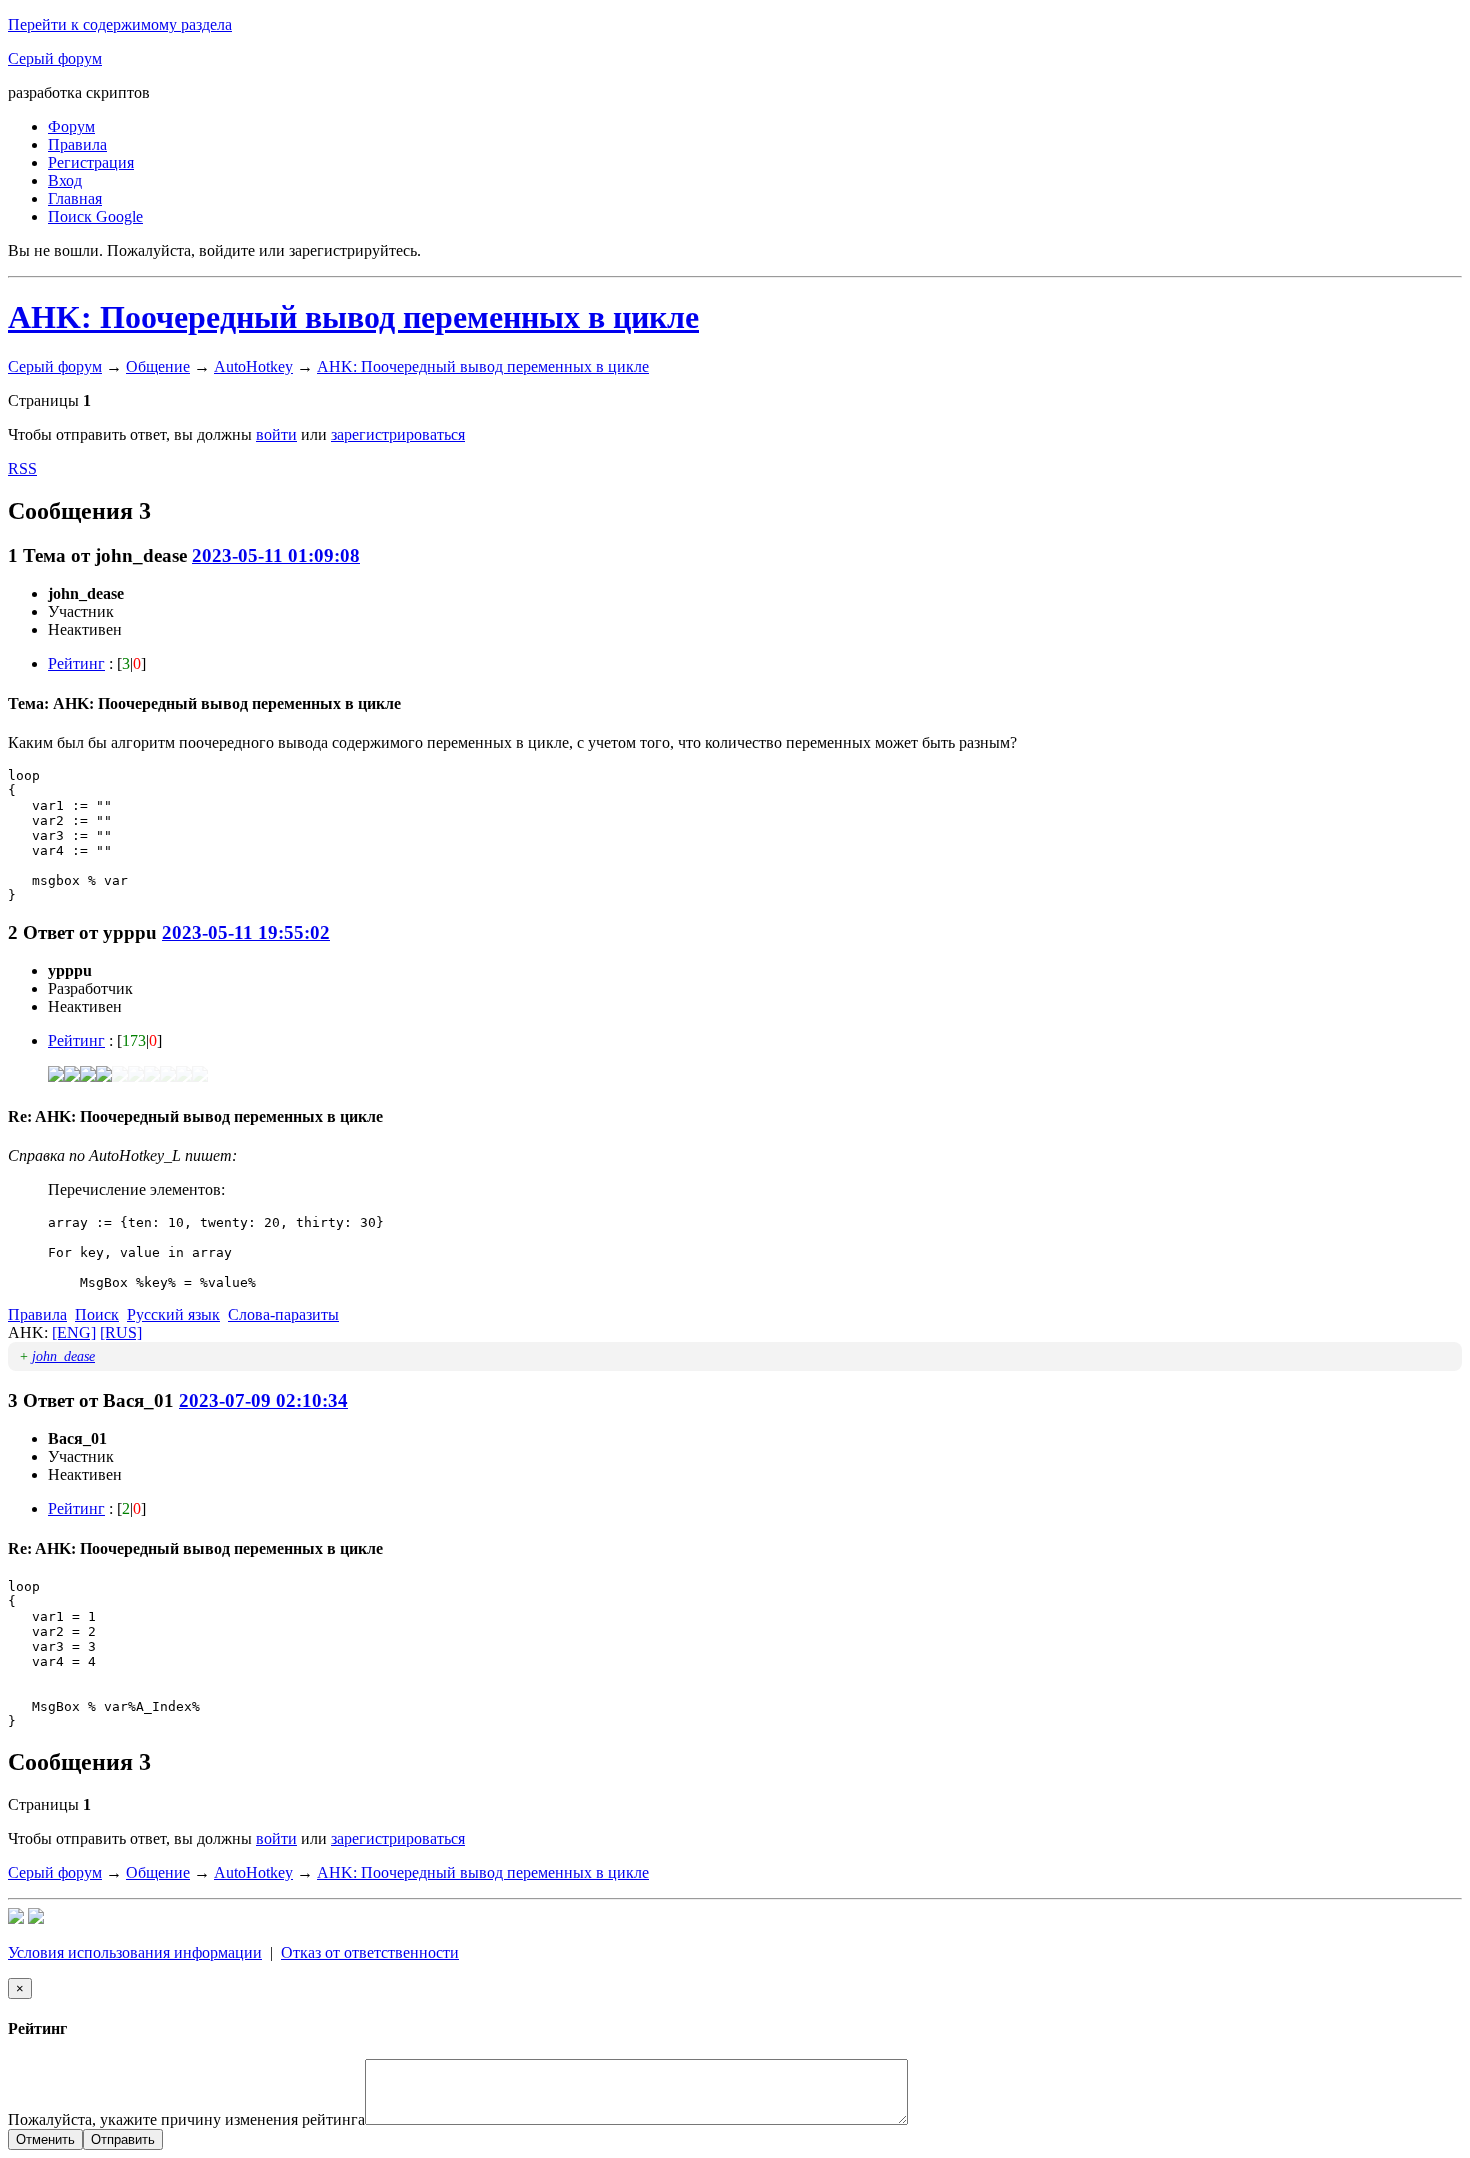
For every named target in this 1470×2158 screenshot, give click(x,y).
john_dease (63, 1356)
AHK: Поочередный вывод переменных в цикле (353, 317)
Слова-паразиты (283, 1314)
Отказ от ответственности (370, 1952)
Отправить (123, 2139)
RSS (22, 468)
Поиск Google (95, 216)
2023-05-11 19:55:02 (246, 932)
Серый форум (55, 58)
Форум (71, 126)
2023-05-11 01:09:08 (276, 555)
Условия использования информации (135, 1952)
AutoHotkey (253, 366)
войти (276, 434)
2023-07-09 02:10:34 (263, 1400)
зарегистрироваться (398, 434)
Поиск (97, 1314)
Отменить (45, 2139)
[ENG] (74, 1332)
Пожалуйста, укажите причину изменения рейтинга (186, 2119)
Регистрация (91, 162)
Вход (65, 180)
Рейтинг (76, 663)
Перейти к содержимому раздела (120, 24)
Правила (77, 144)
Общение (158, 366)
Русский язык (173, 1314)
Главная (75, 198)
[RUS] (121, 1332)
